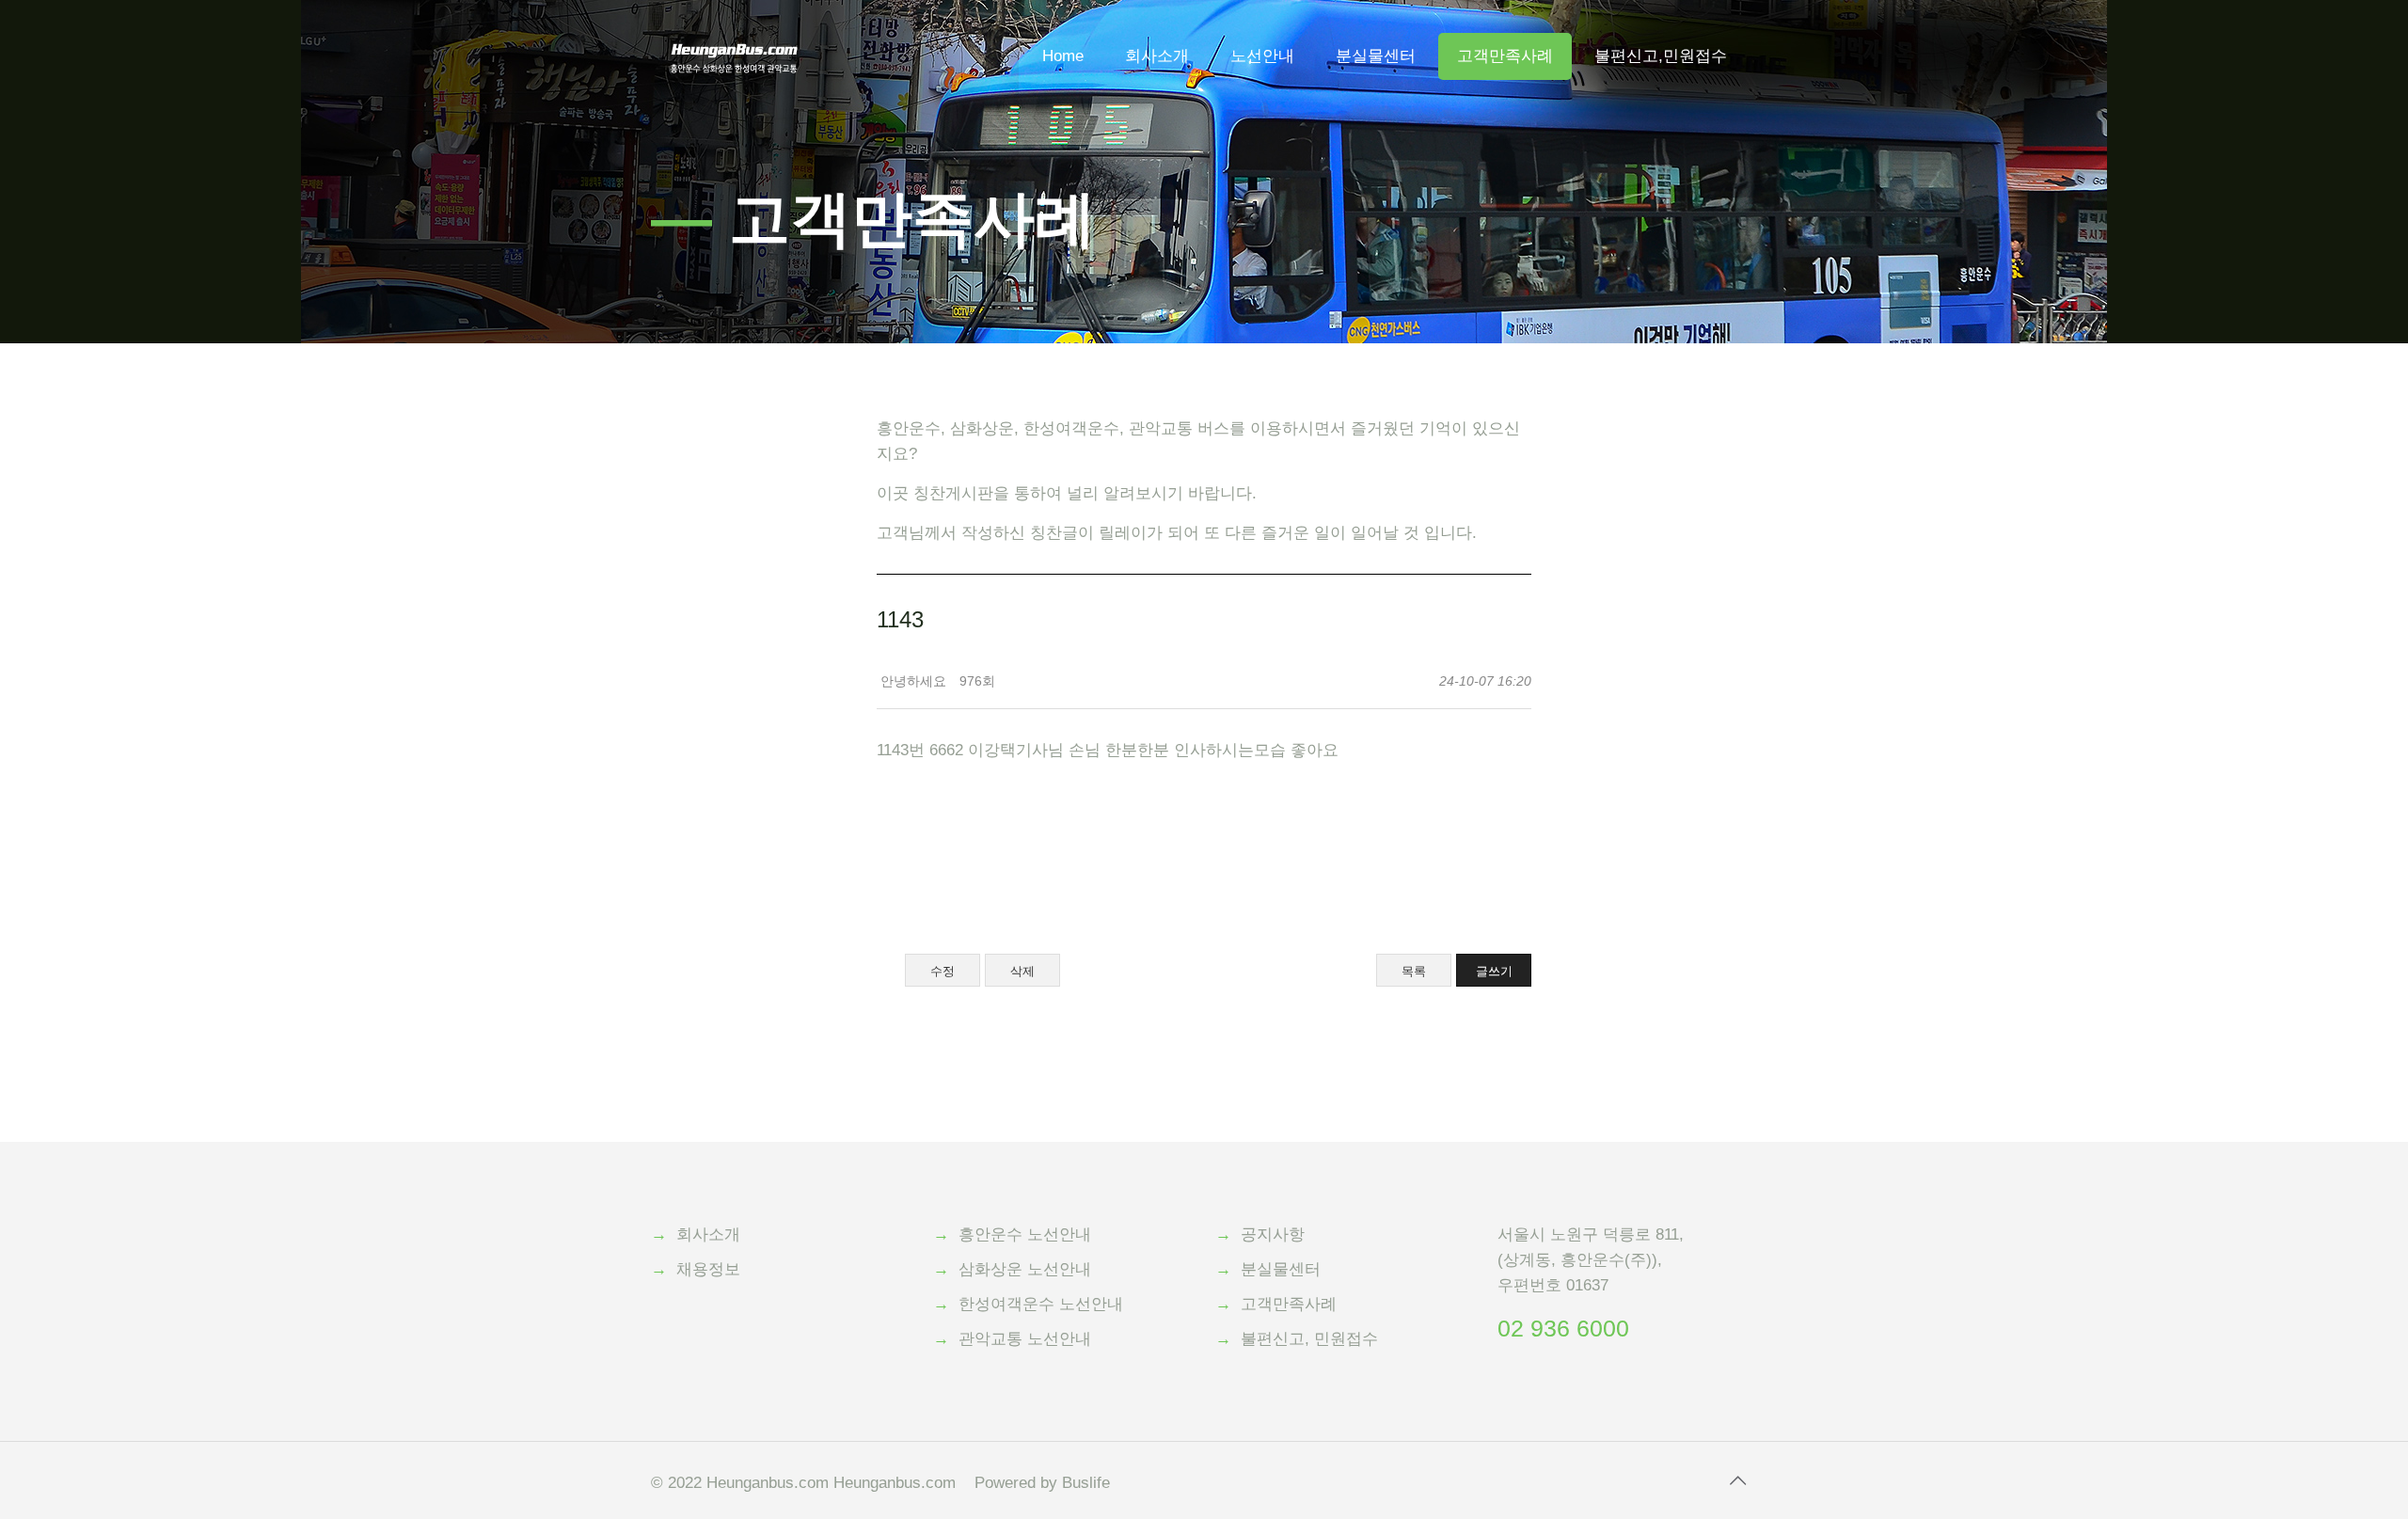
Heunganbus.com (768, 1483)
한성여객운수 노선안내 (1041, 1304)
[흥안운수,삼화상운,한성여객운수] (734, 28)
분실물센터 (1281, 1269)
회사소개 (708, 1234)
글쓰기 (1494, 971)
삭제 (1022, 971)
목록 (1414, 971)
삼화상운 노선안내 (1025, 1269)
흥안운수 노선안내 (1025, 1234)
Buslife (1086, 1483)
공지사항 (1273, 1234)
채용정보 (708, 1269)
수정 (943, 971)
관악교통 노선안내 (1025, 1339)
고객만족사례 (1289, 1304)
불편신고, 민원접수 (1309, 1339)
